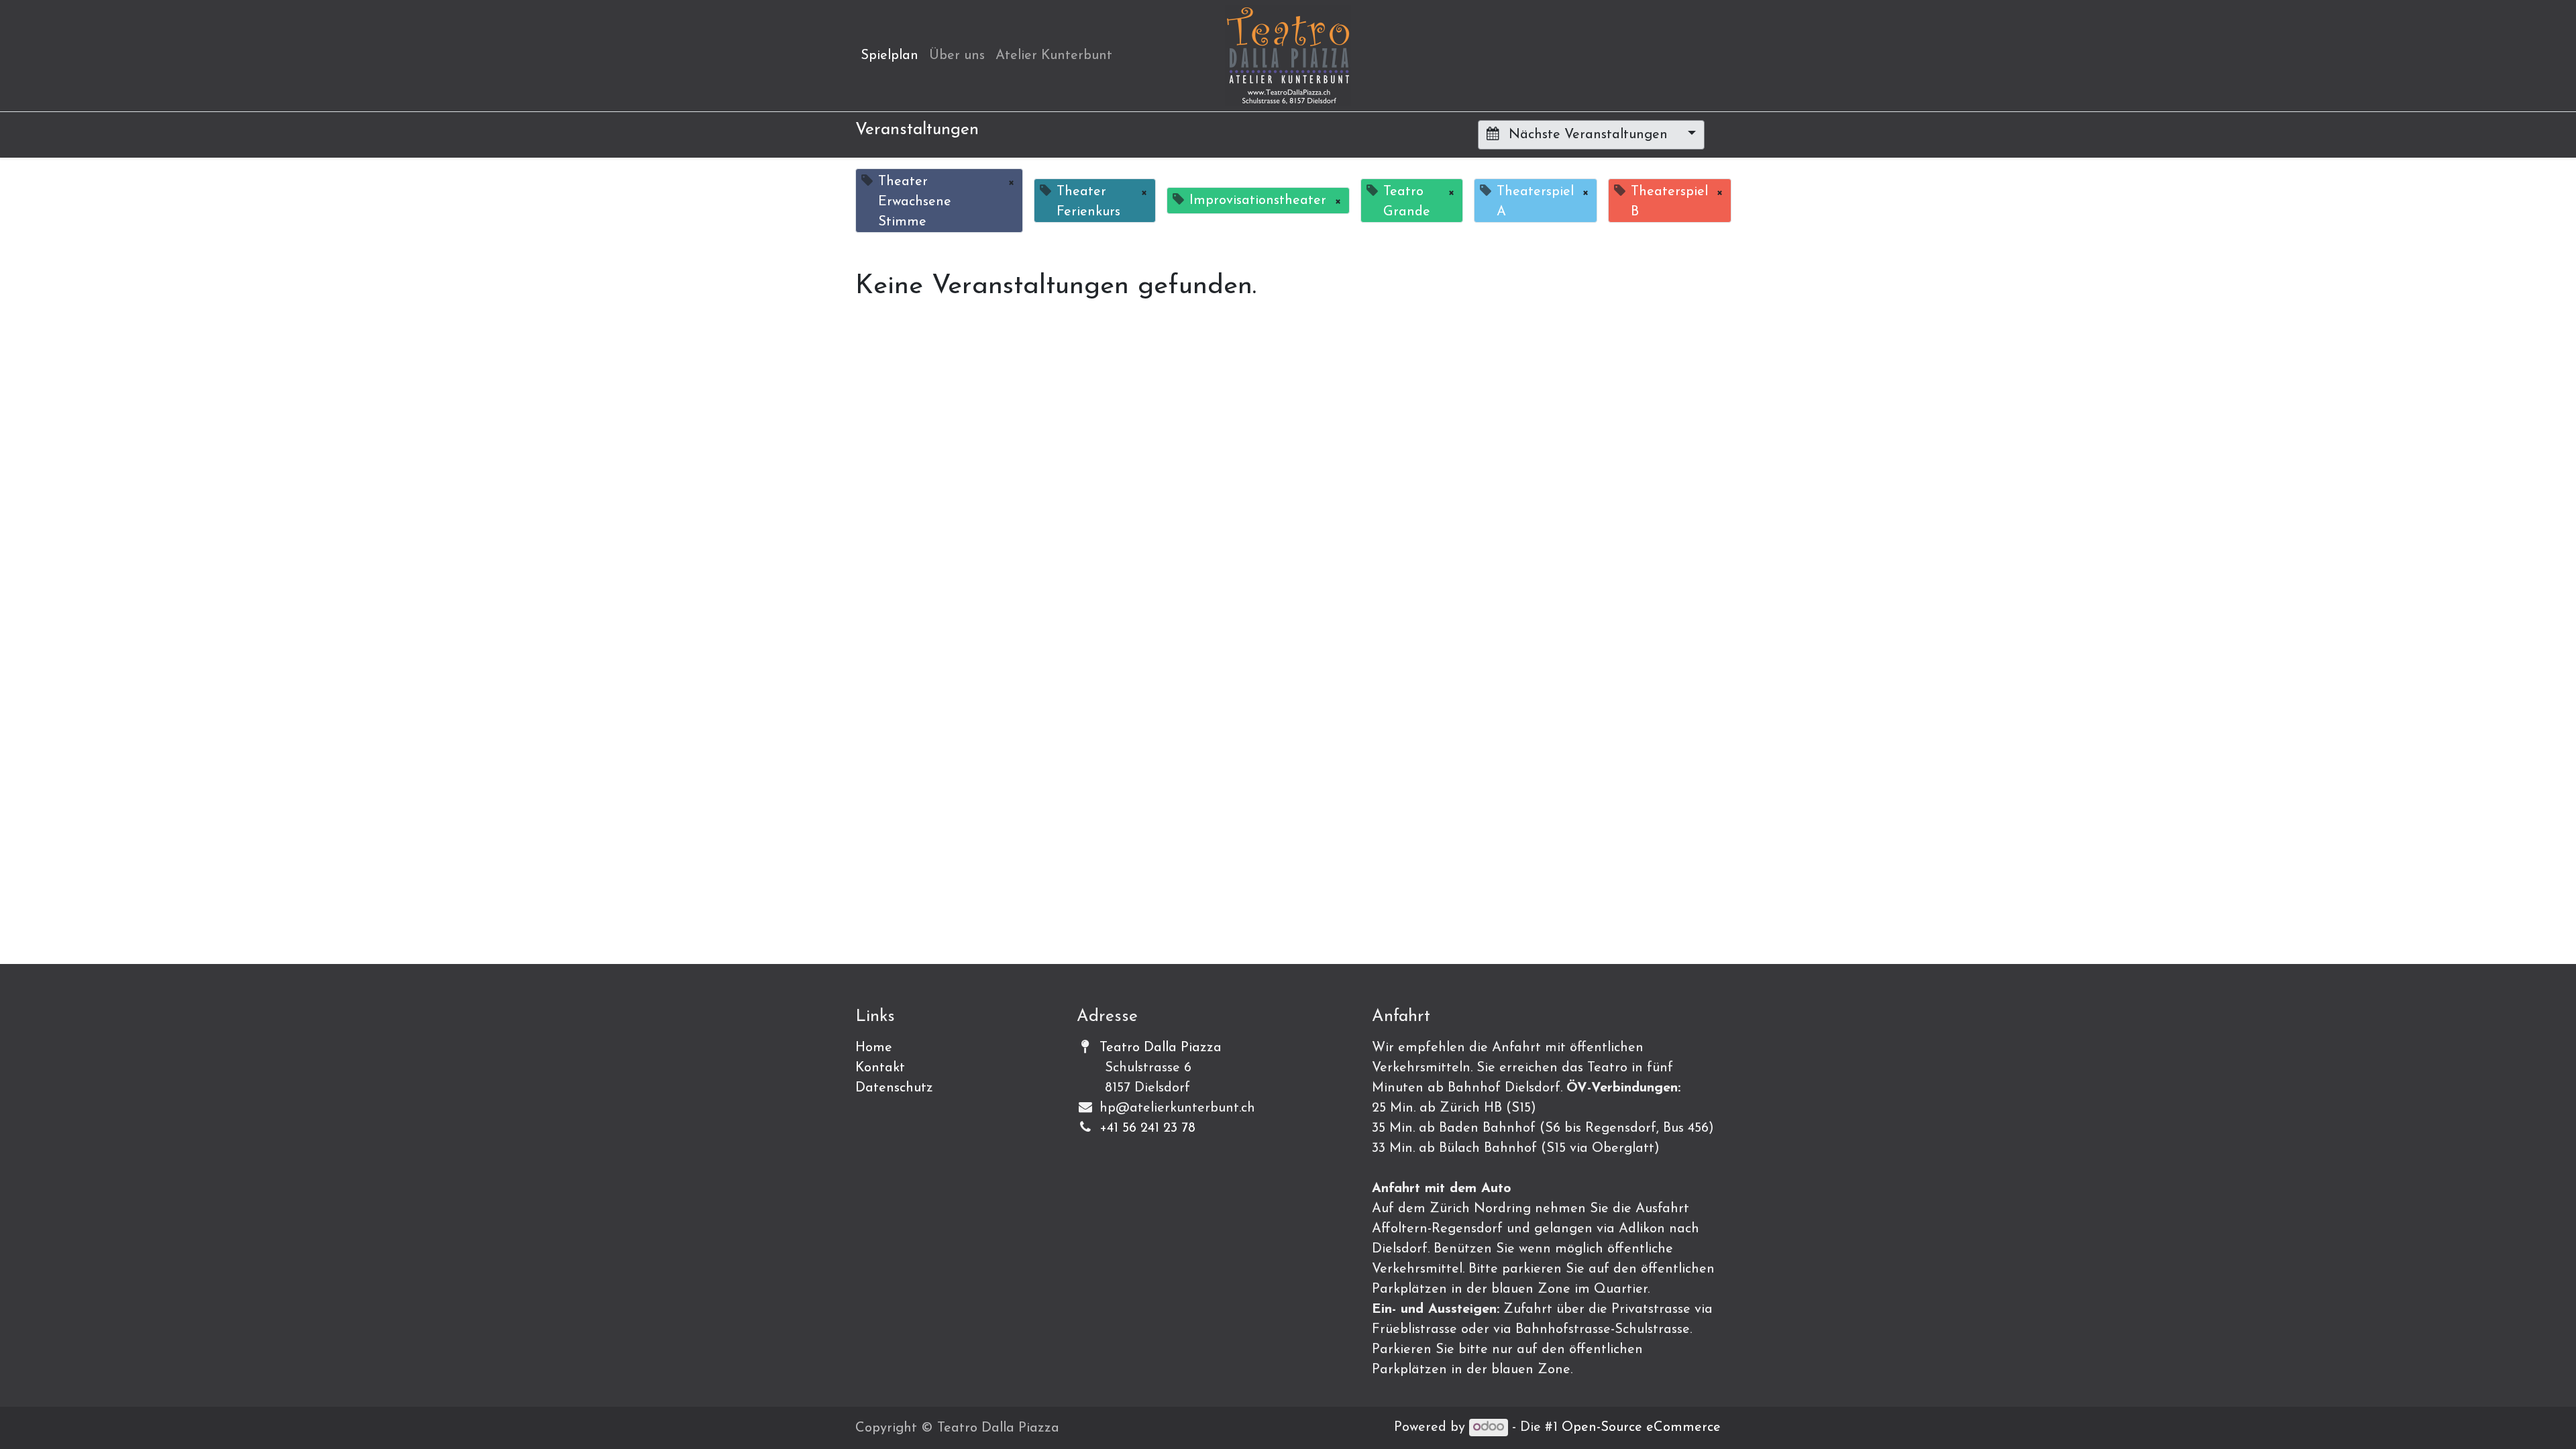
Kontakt (880, 1068)
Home (874, 1048)
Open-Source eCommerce (1641, 1428)
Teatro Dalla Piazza (1161, 1048)
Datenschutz (894, 1088)
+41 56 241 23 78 (1147, 1128)
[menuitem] (890, 56)
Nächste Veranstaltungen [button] (1588, 135)
